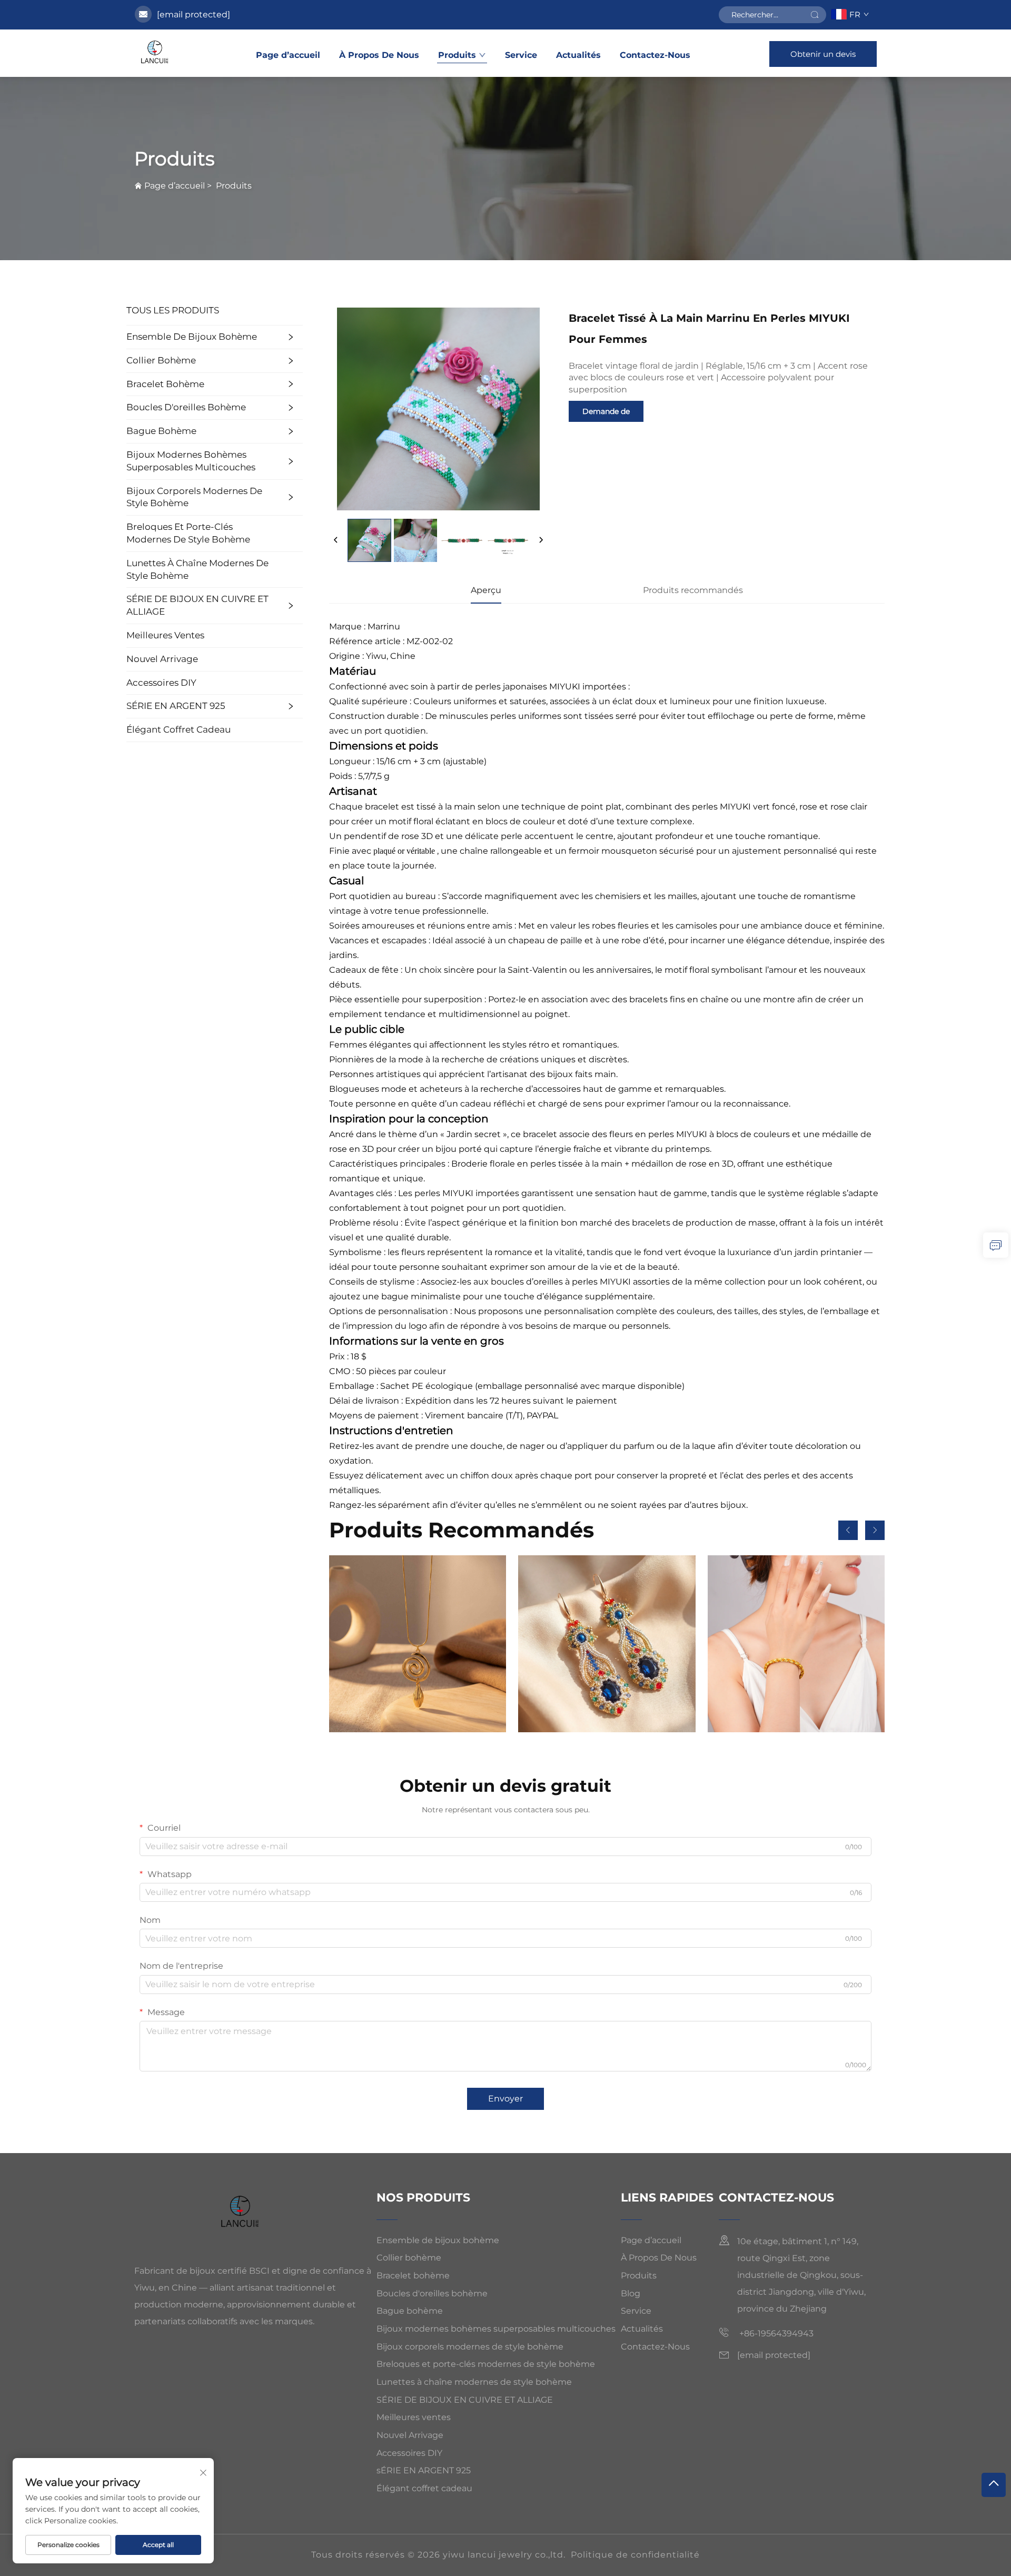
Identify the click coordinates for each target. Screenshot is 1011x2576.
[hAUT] (994, 2485)
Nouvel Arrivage (162, 659)
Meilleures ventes (165, 635)
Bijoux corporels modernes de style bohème (194, 497)
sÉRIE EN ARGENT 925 (176, 706)
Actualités (578, 55)
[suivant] (541, 540)
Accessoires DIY (161, 683)
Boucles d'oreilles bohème (186, 407)
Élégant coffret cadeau (179, 729)
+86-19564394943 (775, 2333)
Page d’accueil (288, 55)
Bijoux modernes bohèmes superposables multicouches (191, 461)
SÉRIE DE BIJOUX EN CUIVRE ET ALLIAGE (197, 605)
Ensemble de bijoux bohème (192, 337)
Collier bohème (161, 360)
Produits (457, 55)
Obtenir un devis (823, 54)
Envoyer (506, 2099)
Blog (631, 2293)
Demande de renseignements (606, 414)
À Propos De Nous (379, 55)
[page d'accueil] (156, 53)
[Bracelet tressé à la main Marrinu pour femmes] (796, 1644)
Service (521, 55)
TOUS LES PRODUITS (173, 310)
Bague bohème (161, 431)
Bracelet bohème (165, 384)
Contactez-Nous (655, 55)
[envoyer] (815, 15)
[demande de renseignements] (996, 1245)
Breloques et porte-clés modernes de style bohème (188, 533)
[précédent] (336, 540)
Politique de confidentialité (635, 2555)
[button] (848, 1530)
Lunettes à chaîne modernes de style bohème (197, 569)
